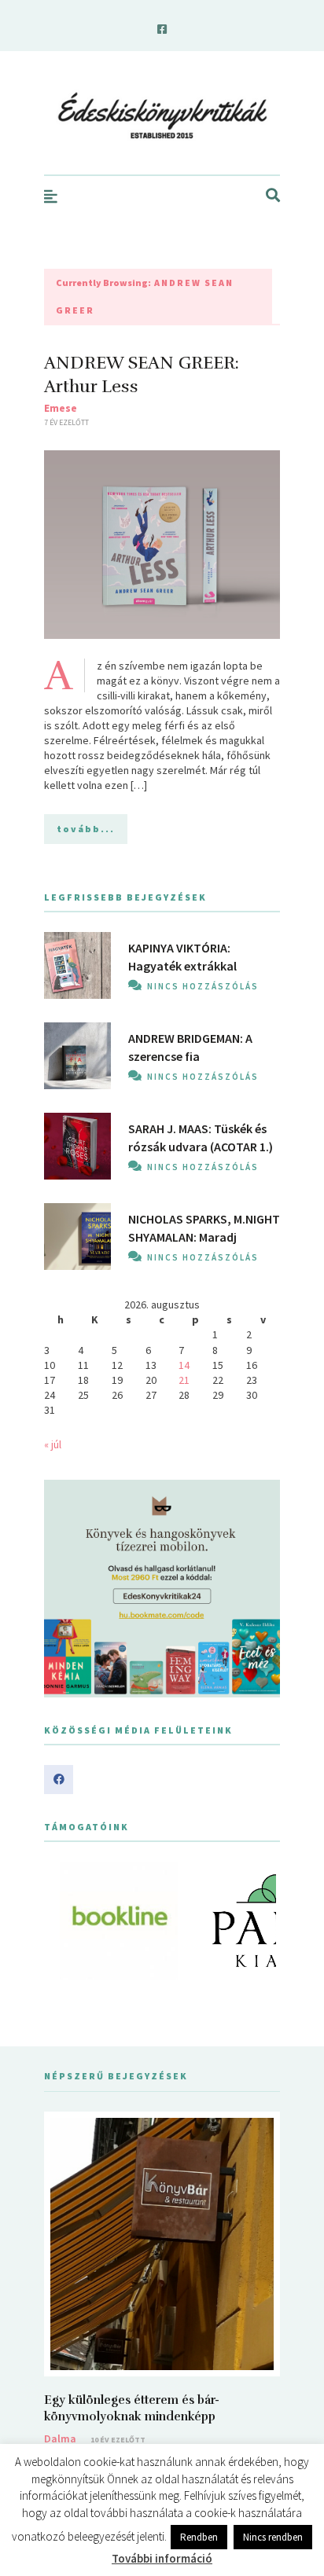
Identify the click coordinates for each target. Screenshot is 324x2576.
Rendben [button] (199, 2537)
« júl (53, 1444)
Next (260, 1921)
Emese (61, 408)
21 (184, 1380)
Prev (64, 1921)
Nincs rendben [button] (273, 2537)
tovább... (86, 829)
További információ (162, 2558)
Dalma (60, 2438)
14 (184, 1365)
